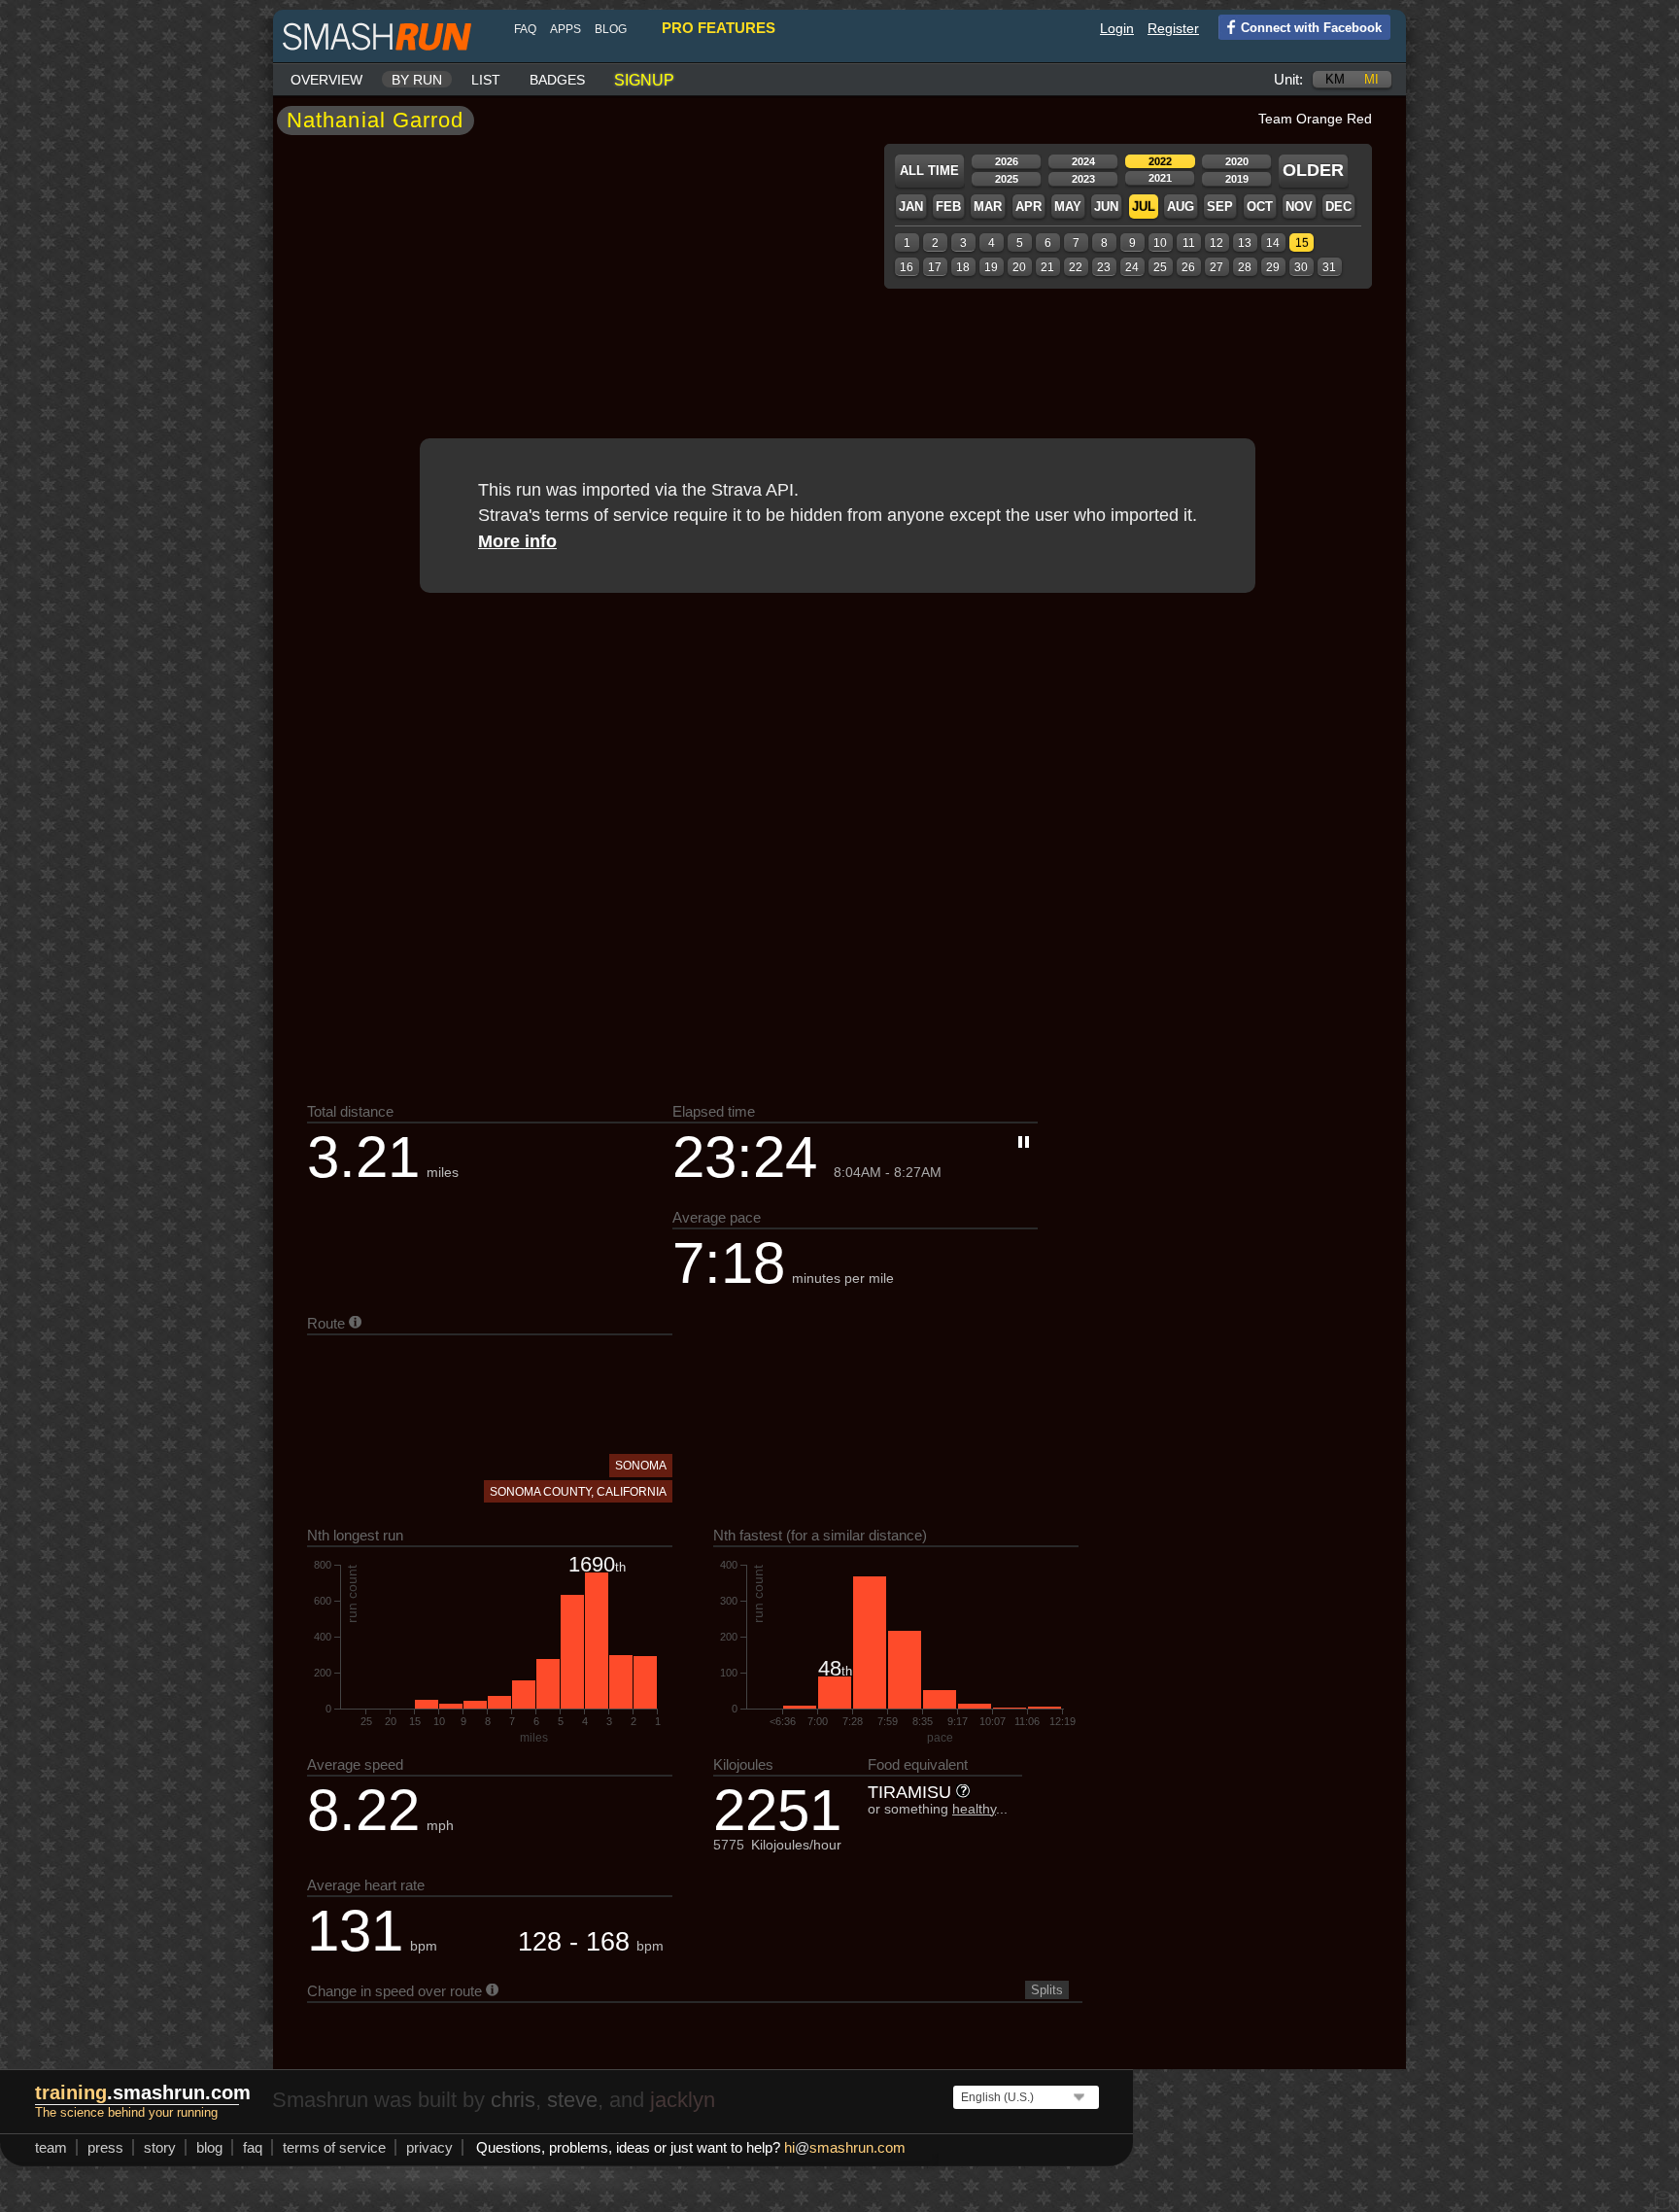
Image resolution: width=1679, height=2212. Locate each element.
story (160, 2147)
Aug (1181, 207)
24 (1132, 267)
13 (1245, 243)
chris (513, 2100)
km (1335, 79)
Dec (1338, 207)
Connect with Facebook (1311, 28)
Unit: (1288, 79)
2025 (1007, 179)
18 (963, 267)
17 (935, 267)
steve (572, 2100)
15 (1302, 243)
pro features (719, 28)
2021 (1160, 178)
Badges (557, 80)
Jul (1144, 207)
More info (517, 541)
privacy (429, 2147)
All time (929, 171)
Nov (1299, 207)
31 (1329, 267)
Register (1173, 28)
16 (907, 267)
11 (1189, 243)
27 (1216, 267)
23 (1104, 267)
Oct (1260, 207)
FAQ (525, 29)
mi (1371, 79)
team (51, 2147)
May (1068, 207)
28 (1245, 267)
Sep (1220, 207)
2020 (1237, 161)
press (105, 2147)
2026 (1007, 161)
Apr (1028, 207)
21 (1047, 267)
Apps (565, 29)
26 (1188, 267)
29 (1273, 267)
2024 (1083, 161)
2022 (1160, 161)
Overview (326, 80)
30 (1301, 267)
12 (1216, 243)
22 (1076, 267)
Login (1117, 28)
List (486, 80)
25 (1160, 267)
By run (417, 80)
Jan (911, 207)
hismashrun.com (845, 2147)
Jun (1106, 207)
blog (611, 29)
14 (1273, 243)
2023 (1083, 179)
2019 (1237, 179)
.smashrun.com (143, 2092)
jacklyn (683, 2100)
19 (991, 267)
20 (1019, 267)
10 (1160, 243)
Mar (988, 207)
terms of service (334, 2147)
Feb (948, 207)
